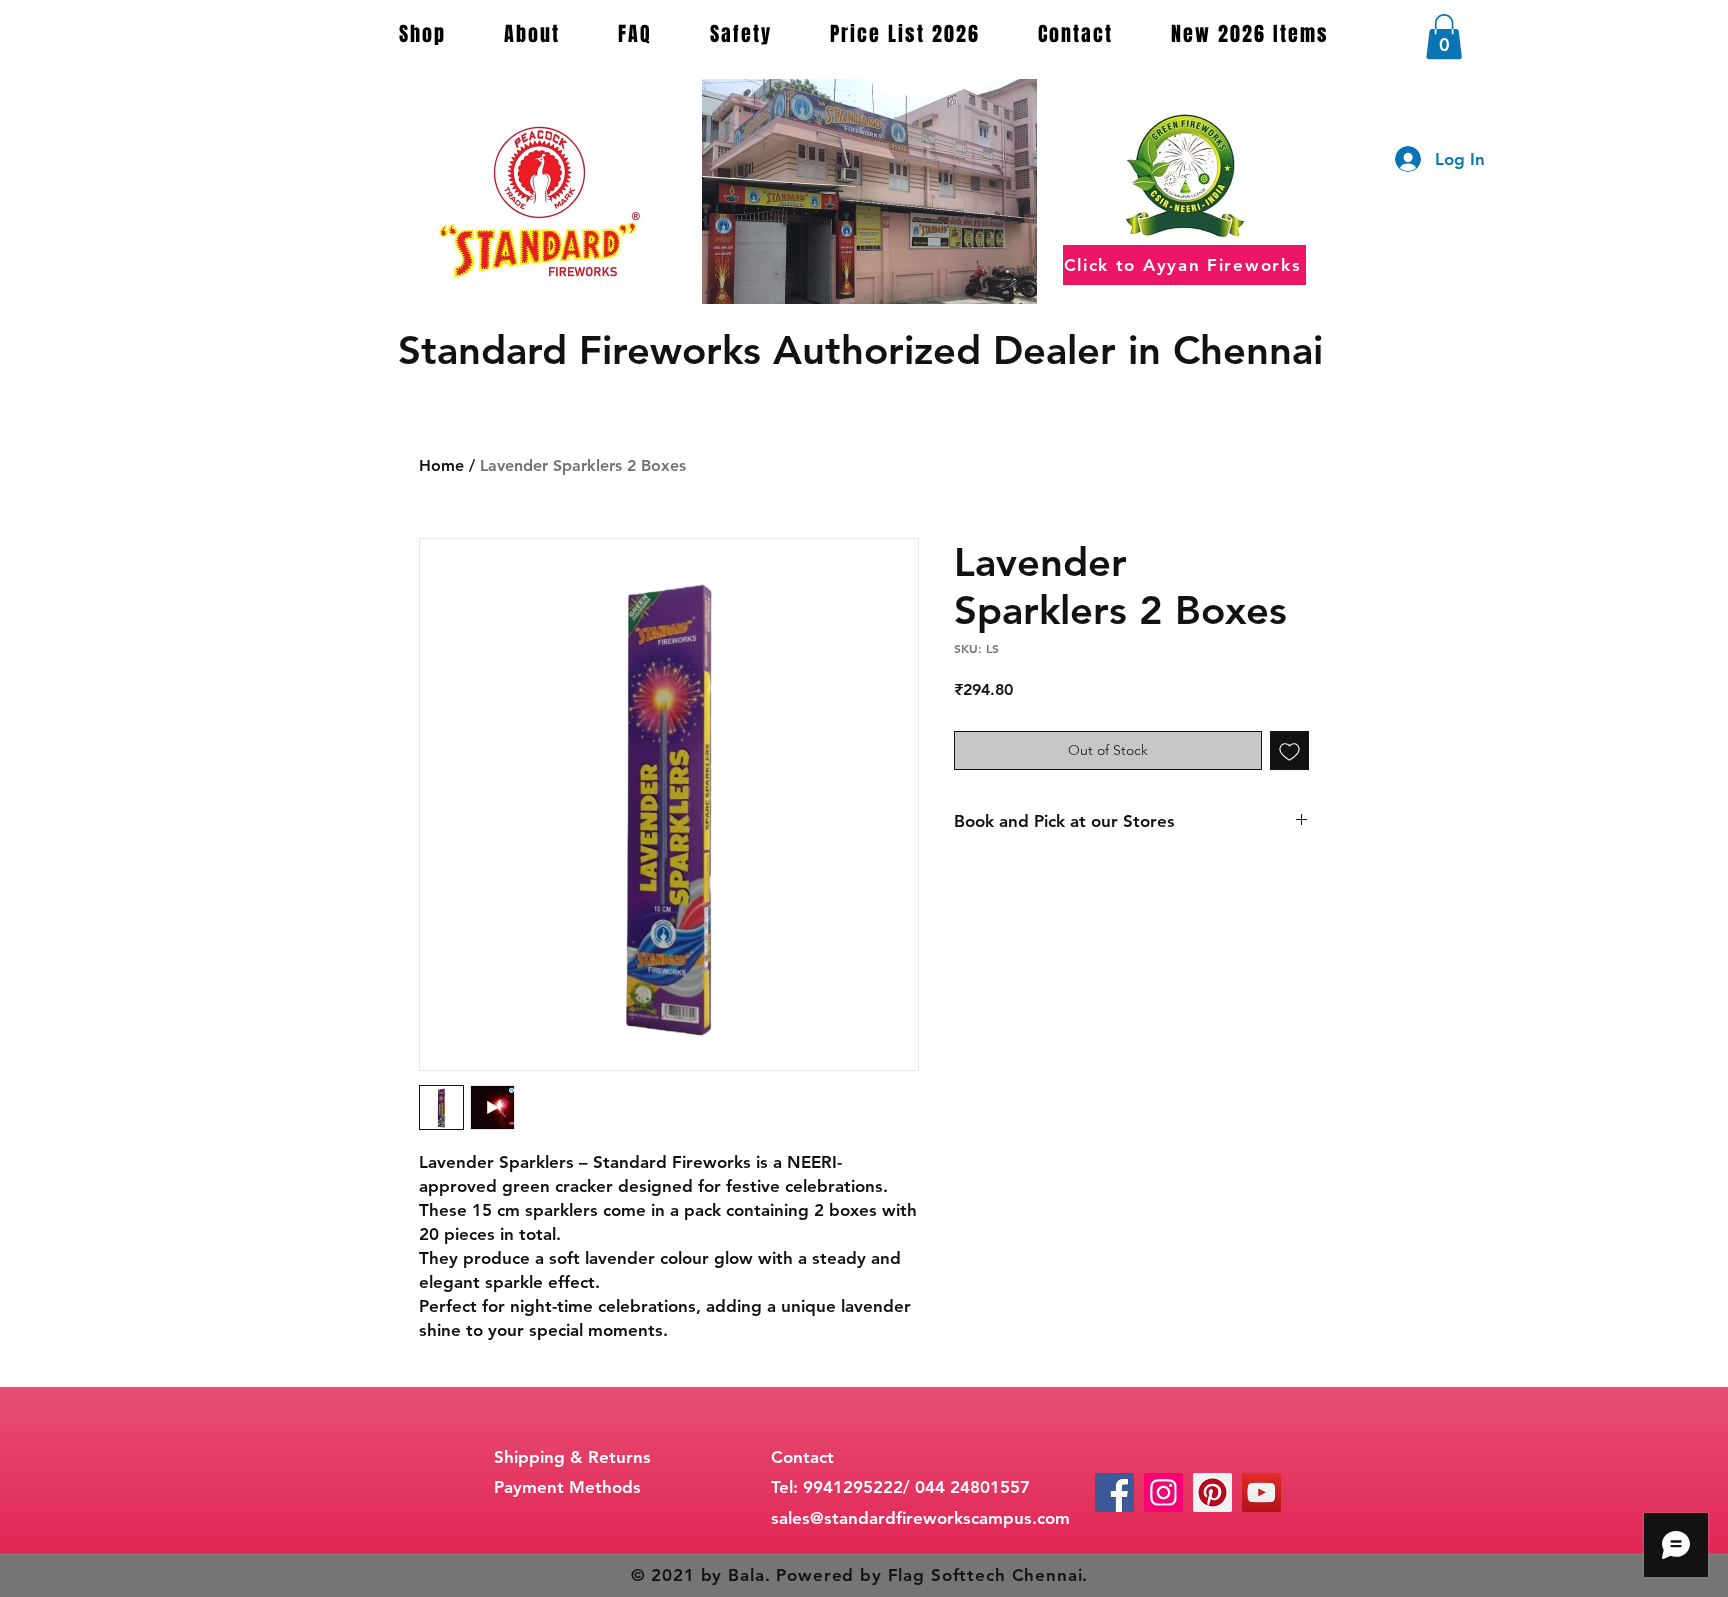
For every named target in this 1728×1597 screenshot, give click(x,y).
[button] (1444, 36)
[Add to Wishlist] (1289, 750)
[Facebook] (1114, 1492)
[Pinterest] (1212, 1492)
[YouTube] (1261, 1492)
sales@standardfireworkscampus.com (920, 1518)
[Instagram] (1163, 1492)
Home (441, 465)
